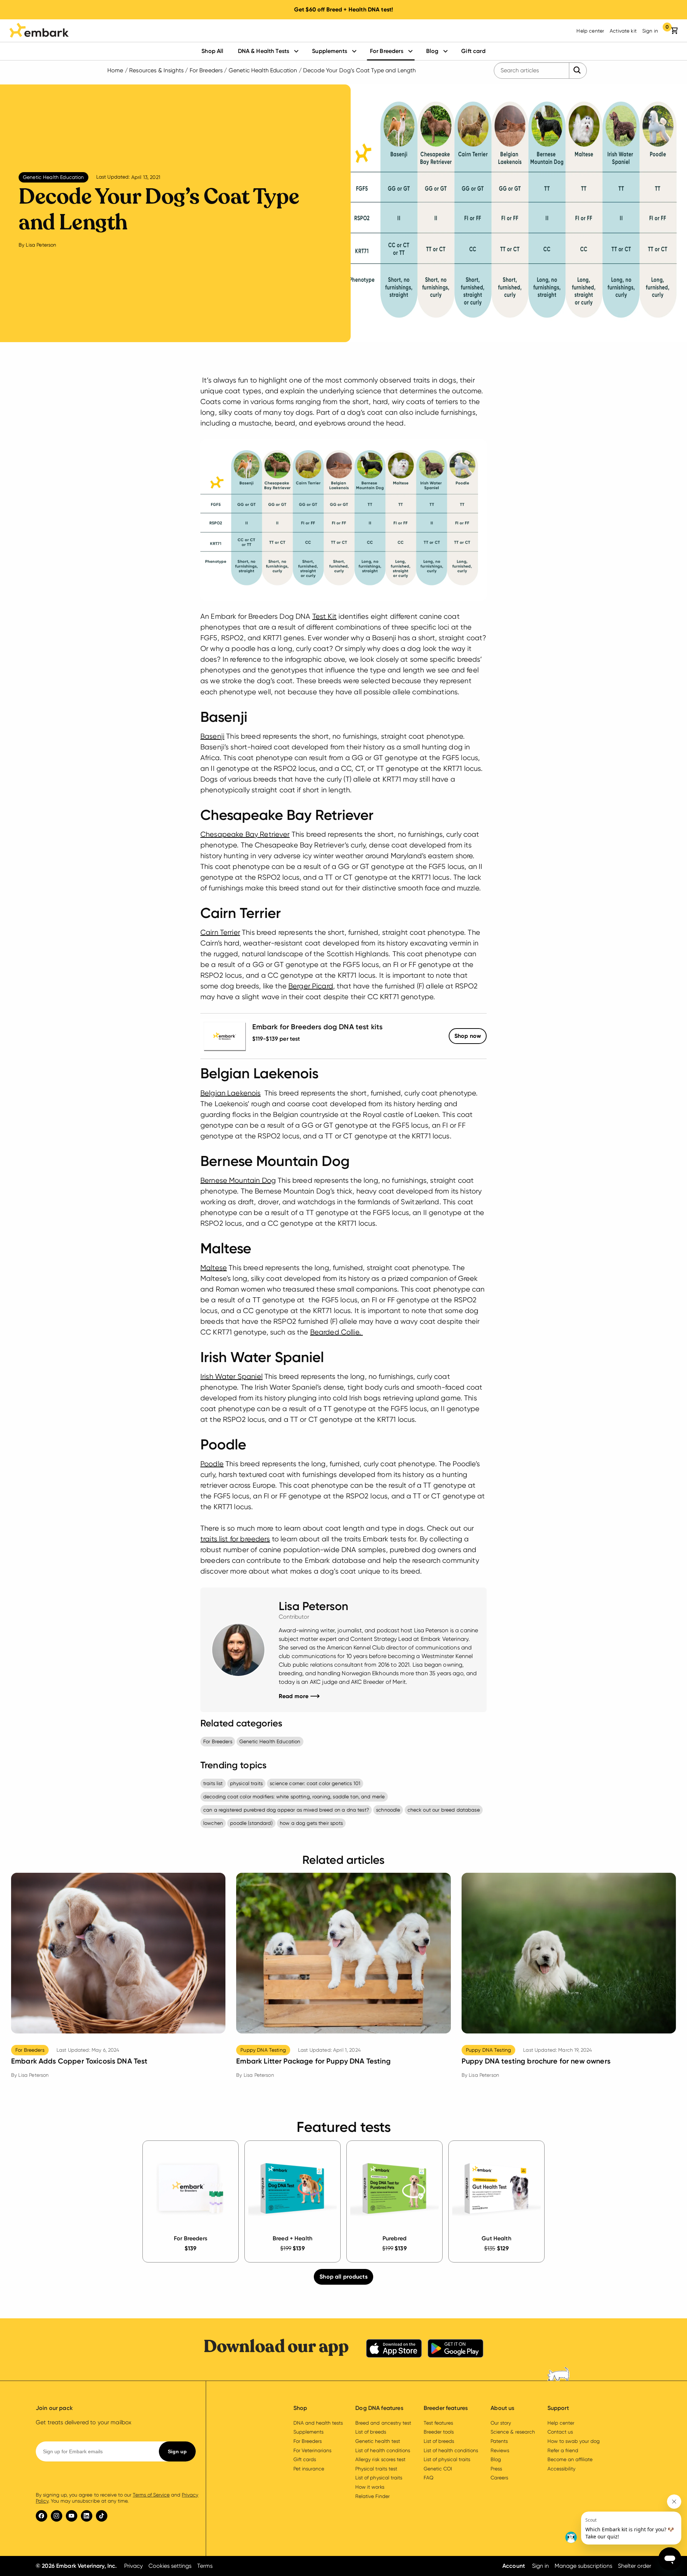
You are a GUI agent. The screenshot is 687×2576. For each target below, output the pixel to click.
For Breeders (387, 51)
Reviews (500, 2450)
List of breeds (371, 2432)
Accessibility (561, 2469)
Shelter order (635, 2566)
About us (502, 2408)
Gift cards (305, 2459)
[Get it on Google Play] (455, 2350)
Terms (205, 2566)
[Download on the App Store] (394, 2350)
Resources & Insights (156, 70)
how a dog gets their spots (311, 1823)
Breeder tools (439, 2432)
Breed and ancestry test (383, 2423)
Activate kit (623, 31)
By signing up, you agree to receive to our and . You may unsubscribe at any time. (117, 2498)
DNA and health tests (318, 2423)
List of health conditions (383, 2450)
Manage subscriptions (583, 2566)
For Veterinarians (312, 2450)
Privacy (133, 2566)
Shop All (212, 51)
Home (115, 70)
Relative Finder (372, 2496)
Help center (590, 31)
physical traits (246, 1783)
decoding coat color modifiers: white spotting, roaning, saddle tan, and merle (294, 1797)
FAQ (428, 2478)
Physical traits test (376, 2469)
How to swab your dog (574, 2441)
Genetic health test (377, 2441)
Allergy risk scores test (380, 2459)
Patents (499, 2441)
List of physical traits (379, 2478)
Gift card (473, 51)
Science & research (513, 2432)
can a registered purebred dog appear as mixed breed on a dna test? (286, 1810)
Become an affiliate (570, 2459)
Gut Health (496, 2238)
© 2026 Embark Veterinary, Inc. (76, 2566)
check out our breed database (444, 1810)
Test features (438, 2423)
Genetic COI (438, 2469)
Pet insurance (309, 2469)
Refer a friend (563, 2450)
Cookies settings (170, 2566)
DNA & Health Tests (264, 51)
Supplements (330, 51)
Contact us (560, 2432)
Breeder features (446, 2408)
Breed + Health (293, 2238)
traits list (213, 1783)
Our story (501, 2423)
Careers (499, 2478)
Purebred (394, 2238)
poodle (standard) (251, 1823)
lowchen (213, 1823)
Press (496, 2469)
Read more (299, 1696)
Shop (468, 1036)
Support (558, 2408)
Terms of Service (151, 2495)
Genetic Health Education (263, 70)
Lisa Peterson (41, 245)
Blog (432, 51)
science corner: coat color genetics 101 (315, 1783)
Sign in (650, 31)
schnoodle (388, 1810)
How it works (370, 2487)
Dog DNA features (379, 2408)
